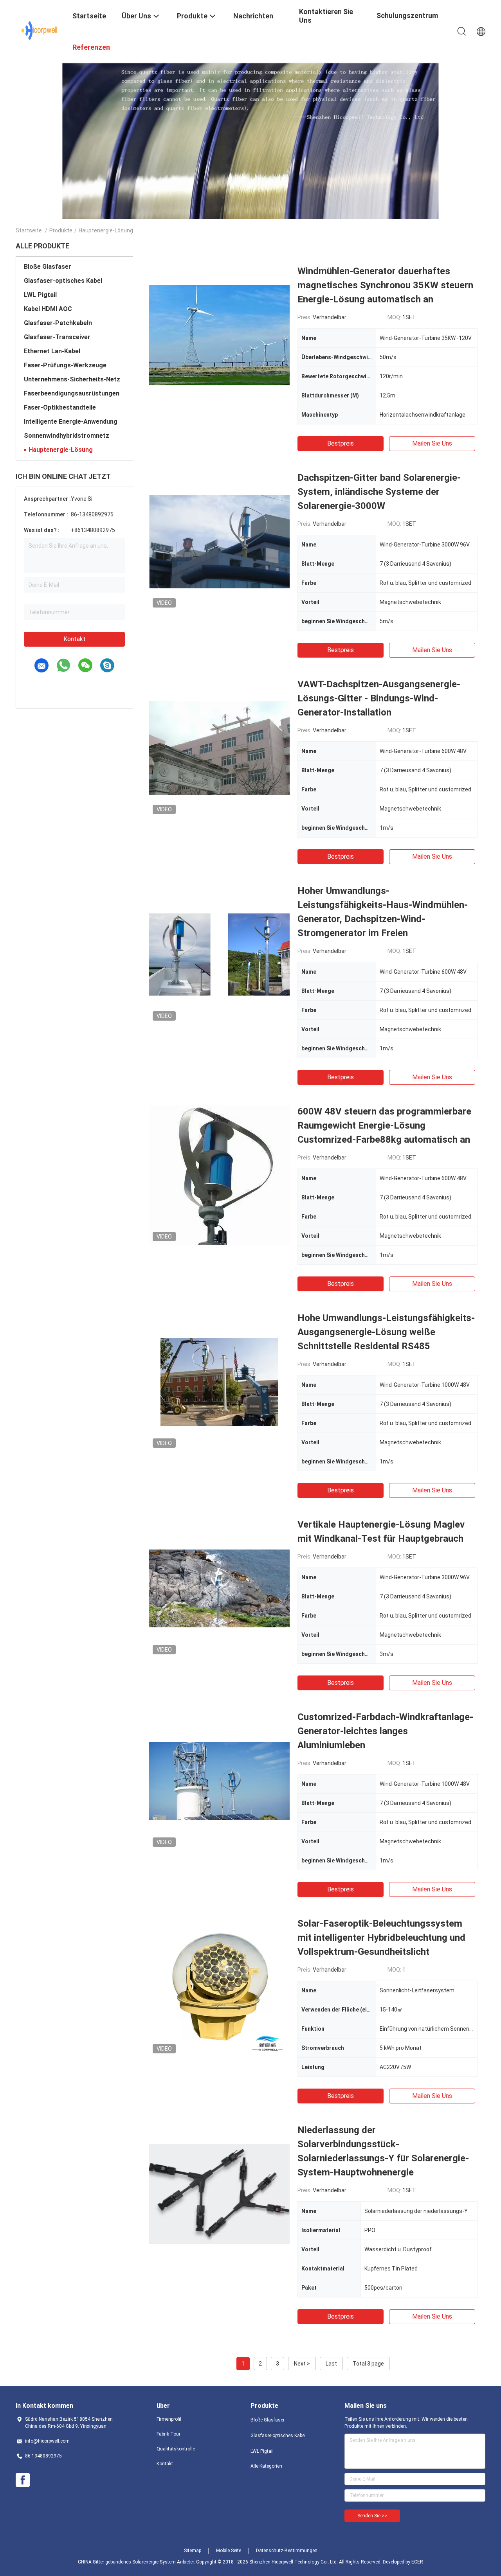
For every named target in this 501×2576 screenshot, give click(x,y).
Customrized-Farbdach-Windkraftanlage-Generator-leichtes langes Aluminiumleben (385, 1731)
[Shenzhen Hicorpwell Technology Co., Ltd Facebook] (23, 2480)
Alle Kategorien (266, 2466)
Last (331, 2364)
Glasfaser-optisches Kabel (63, 281)
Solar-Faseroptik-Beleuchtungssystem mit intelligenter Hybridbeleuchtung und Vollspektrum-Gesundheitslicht (381, 1938)
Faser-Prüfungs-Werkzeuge (65, 365)
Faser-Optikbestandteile (60, 407)
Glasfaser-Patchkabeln (58, 323)
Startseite (29, 230)
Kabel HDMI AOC (48, 309)
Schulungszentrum (407, 15)
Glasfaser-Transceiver (57, 337)
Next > (302, 2364)
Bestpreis (341, 443)
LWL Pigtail (40, 295)
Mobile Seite (229, 2551)
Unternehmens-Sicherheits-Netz (72, 379)
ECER (417, 2562)
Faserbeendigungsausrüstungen (72, 393)
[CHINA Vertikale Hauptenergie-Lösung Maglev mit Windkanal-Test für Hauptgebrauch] (219, 1588)
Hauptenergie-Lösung (61, 450)
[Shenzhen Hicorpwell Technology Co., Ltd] (39, 31)
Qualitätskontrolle (176, 2449)
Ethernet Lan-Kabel (52, 351)
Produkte (61, 230)
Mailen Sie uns (432, 443)
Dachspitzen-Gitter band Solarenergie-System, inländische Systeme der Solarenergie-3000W (379, 492)
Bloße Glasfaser (48, 267)
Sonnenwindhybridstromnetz (67, 436)
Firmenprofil (169, 2419)
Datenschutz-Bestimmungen (287, 2551)
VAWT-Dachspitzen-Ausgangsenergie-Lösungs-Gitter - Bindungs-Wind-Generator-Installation (379, 698)
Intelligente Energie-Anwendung (71, 422)
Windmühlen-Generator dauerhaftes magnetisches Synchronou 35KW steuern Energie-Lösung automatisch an (385, 285)
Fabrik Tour (169, 2434)
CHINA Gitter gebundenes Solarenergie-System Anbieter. (137, 2562)
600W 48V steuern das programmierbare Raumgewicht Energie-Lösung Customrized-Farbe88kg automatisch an (384, 1125)
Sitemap (193, 2551)
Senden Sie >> (372, 2516)
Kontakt (75, 639)
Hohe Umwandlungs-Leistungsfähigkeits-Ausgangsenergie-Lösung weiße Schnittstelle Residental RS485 (386, 1332)
